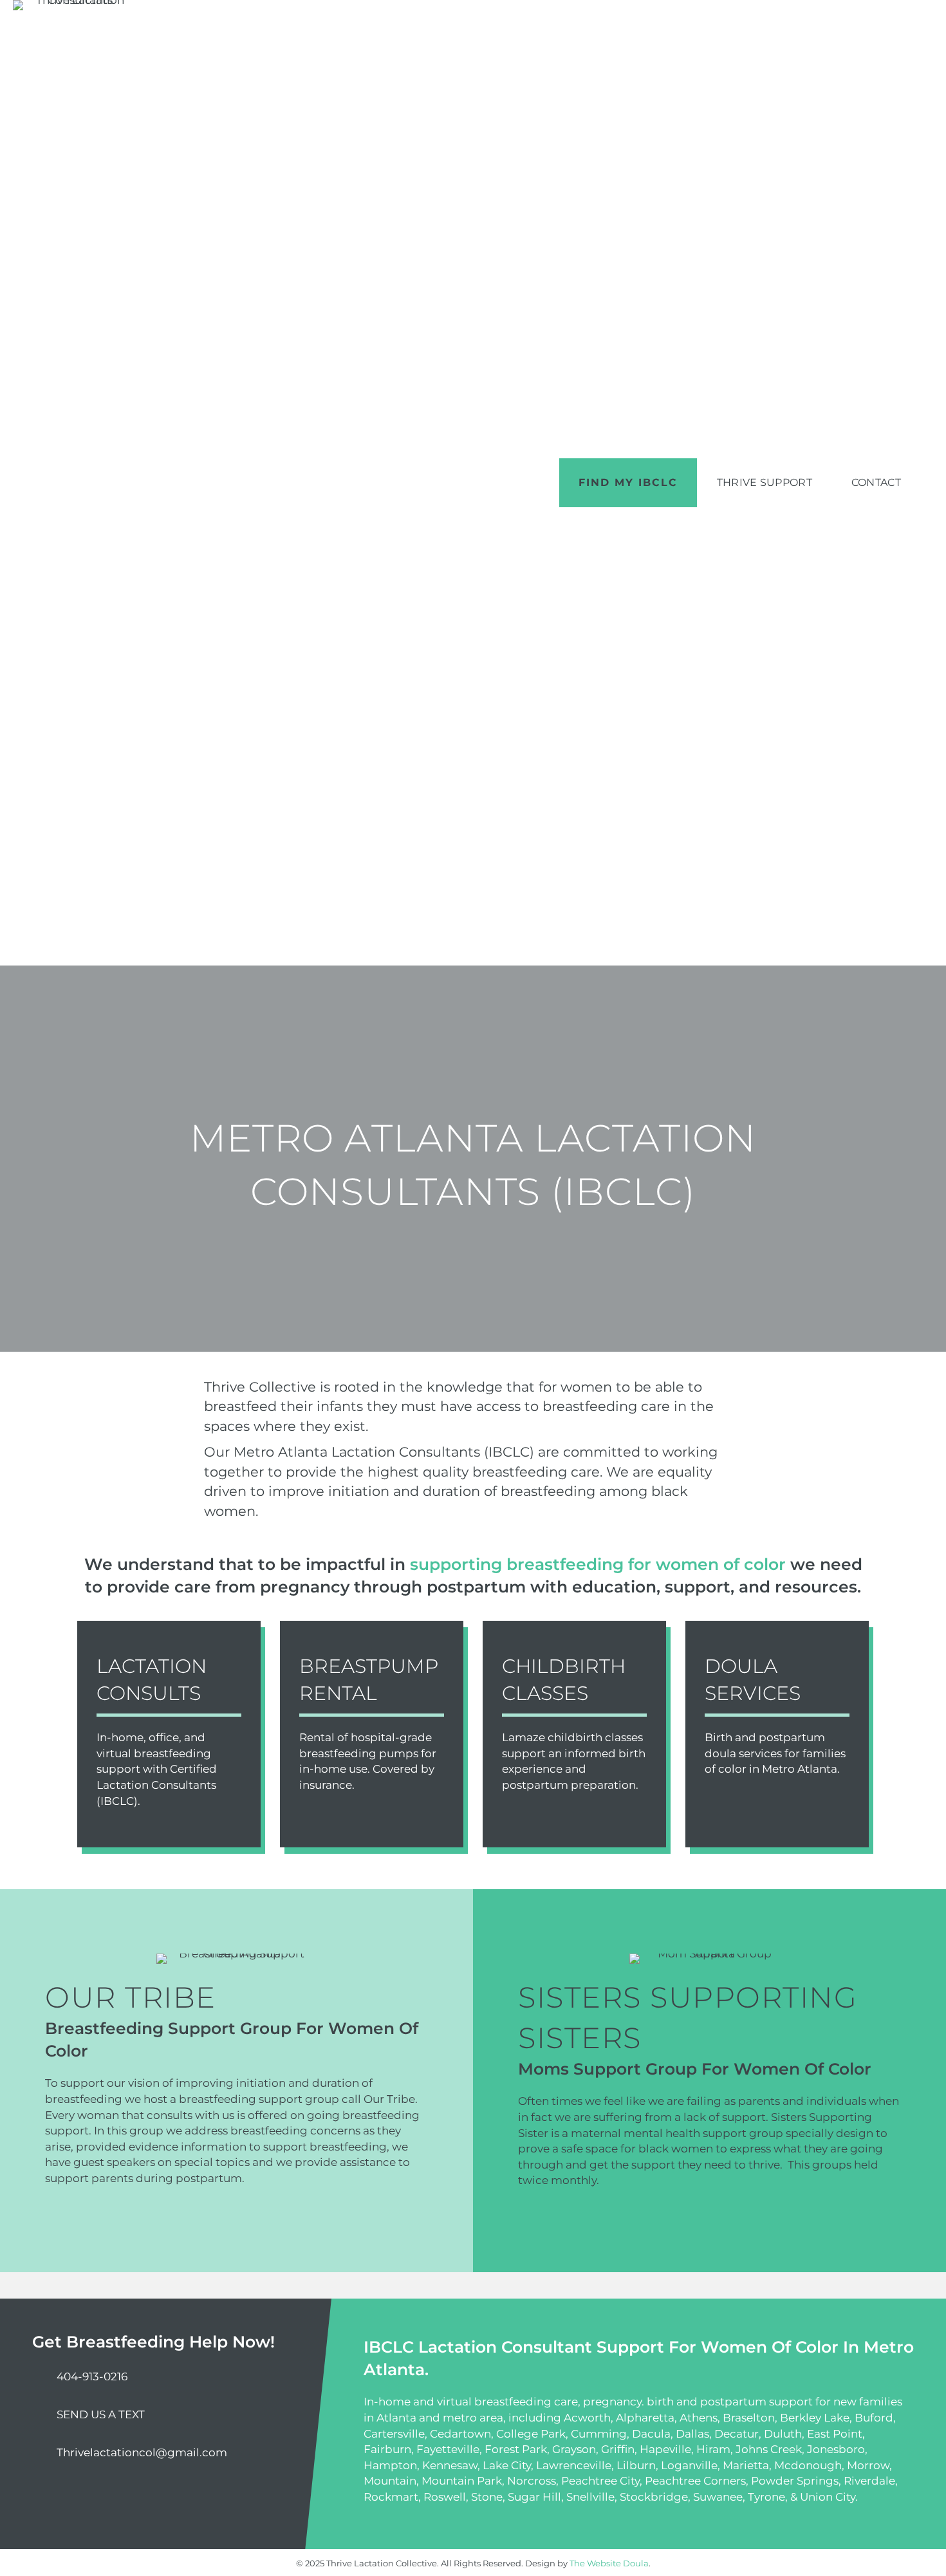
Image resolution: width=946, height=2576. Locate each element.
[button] (51, 2494)
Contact (876, 482)
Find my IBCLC (628, 482)
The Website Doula (609, 2563)
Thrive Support (765, 482)
